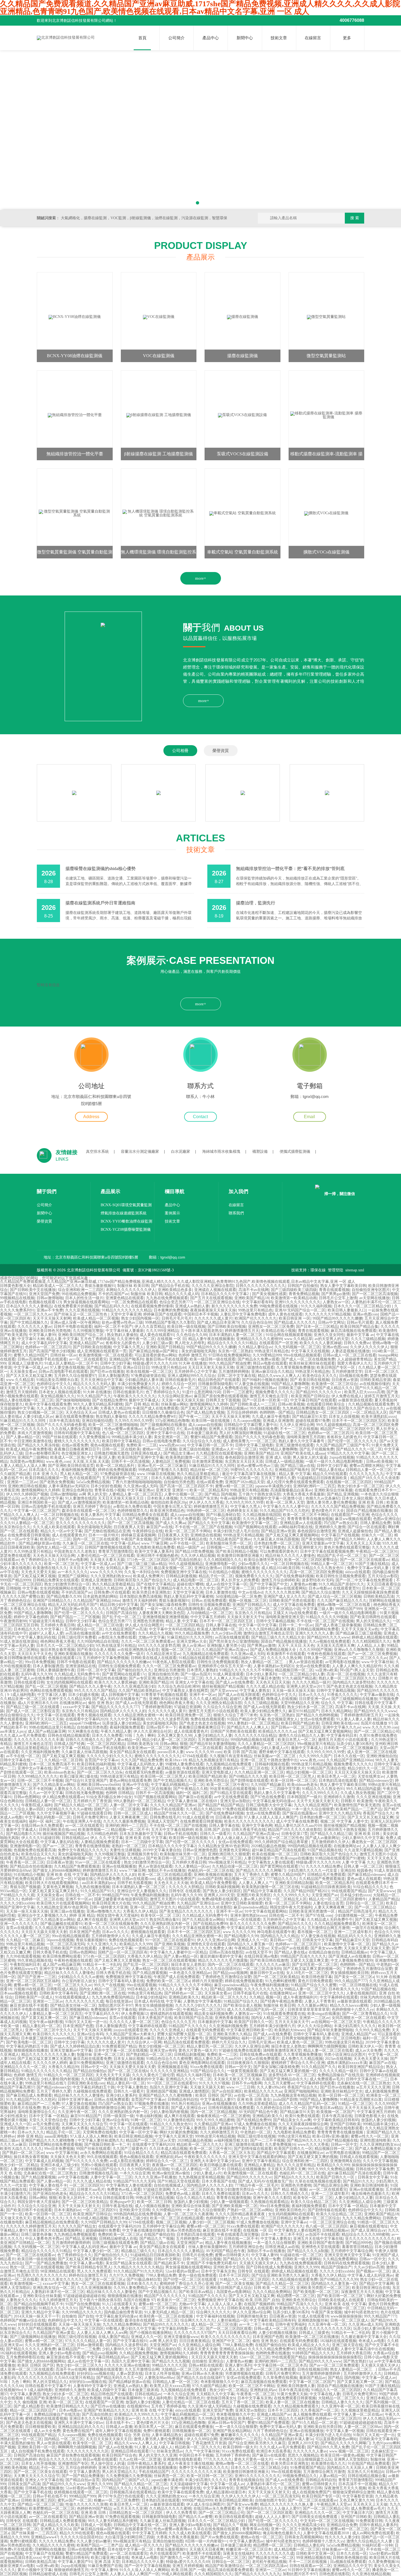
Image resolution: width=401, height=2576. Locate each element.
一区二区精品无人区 (370, 1412)
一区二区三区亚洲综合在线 (217, 1302)
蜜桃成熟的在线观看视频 (171, 2014)
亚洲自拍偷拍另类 (163, 1674)
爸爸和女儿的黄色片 (123, 1343)
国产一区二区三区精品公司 (377, 1731)
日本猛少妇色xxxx (355, 1895)
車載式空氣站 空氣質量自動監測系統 (243, 552)
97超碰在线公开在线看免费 (97, 1879)
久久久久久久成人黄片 (213, 1318)
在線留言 (313, 38)
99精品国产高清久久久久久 (303, 1956)
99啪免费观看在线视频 (279, 1306)
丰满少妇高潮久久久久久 (355, 2026)
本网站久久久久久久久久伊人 (131, 1290)
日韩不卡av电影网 (73, 1560)
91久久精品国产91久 (98, 1891)
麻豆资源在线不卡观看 (29, 2005)
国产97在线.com (319, 1916)
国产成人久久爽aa (170, 1523)
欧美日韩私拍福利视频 (96, 1764)
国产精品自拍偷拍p (89, 2071)
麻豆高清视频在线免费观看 (354, 1331)
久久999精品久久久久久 (38, 1776)
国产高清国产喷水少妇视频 (52, 1351)
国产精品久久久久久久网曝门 (261, 1871)
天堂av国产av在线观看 (289, 1948)
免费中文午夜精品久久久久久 (83, 1850)
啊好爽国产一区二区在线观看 (197, 1748)
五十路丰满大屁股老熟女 (202, 1331)
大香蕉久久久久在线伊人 (31, 1609)
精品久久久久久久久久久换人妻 (48, 2055)
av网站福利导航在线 (296, 1527)
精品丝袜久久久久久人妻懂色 (290, 1556)
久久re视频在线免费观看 (329, 1641)
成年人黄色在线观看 (285, 1314)
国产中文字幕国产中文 (269, 1584)
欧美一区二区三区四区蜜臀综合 (311, 1560)
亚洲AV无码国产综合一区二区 (300, 1310)
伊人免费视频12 (134, 2014)
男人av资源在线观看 (306, 1662)
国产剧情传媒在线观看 (249, 1781)
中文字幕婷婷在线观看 (339, 1997)
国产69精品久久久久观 (248, 1776)
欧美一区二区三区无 (61, 1564)
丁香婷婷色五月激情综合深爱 (367, 1969)
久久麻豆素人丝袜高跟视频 (276, 1539)
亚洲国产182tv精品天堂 (245, 1482)
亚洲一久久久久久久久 (29, 1429)
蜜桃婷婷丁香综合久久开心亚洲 (298, 2063)
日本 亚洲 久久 (45, 1474)
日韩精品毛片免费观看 (326, 1875)
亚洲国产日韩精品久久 (52, 1601)
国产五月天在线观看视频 (211, 1298)
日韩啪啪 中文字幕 (22, 1588)
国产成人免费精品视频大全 (274, 1650)
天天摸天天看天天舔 (107, 1560)
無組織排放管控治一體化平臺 (75, 454)
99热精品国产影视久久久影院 (170, 1322)
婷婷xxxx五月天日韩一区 (160, 2010)
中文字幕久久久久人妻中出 (286, 1507)
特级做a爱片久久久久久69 (155, 1363)
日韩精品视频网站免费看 (318, 1629)
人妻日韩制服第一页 (261, 1858)
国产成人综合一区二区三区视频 (334, 1597)
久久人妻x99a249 (51, 1408)
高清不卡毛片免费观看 (181, 1519)
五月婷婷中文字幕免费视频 (106, 1658)
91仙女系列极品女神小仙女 (109, 1797)
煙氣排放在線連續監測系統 (124, 1213)
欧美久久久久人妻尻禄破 (321, 1343)
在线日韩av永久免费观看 (42, 1826)
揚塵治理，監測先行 (256, 903)
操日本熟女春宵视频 (58, 1650)
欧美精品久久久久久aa (277, 1731)
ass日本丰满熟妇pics (98, 1883)
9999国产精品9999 (15, 1580)
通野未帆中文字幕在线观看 (282, 1752)
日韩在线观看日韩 (29, 1682)
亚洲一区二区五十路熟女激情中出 (269, 1760)
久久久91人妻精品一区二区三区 (27, 1523)
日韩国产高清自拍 (121, 1613)
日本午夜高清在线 (64, 1421)
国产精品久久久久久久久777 (115, 1707)
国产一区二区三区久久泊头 (100, 1772)
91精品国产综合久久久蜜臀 (314, 1985)
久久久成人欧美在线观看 (54, 1527)
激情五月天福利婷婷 (139, 1601)
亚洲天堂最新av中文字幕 (323, 1543)
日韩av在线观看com (138, 1879)
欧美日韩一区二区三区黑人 (163, 1776)
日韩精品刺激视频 (181, 1576)
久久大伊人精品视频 (198, 1556)
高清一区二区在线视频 (346, 1674)
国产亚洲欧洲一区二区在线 (103, 1993)
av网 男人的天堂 (93, 1494)
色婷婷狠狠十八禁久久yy (353, 2010)
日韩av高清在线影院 (226, 1952)
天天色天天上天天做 (363, 1543)
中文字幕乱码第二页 (244, 1928)
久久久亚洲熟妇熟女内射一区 (166, 1924)
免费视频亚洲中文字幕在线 (184, 1572)
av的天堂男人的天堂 (332, 1339)
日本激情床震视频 (207, 1462)
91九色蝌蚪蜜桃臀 (280, 1981)
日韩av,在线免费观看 (209, 1601)
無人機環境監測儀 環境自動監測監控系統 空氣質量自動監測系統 (158, 554)
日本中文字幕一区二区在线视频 (121, 2050)
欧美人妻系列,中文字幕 (100, 1515)
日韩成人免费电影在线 (228, 1388)
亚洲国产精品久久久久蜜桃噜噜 (166, 2095)
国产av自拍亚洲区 (227, 2091)
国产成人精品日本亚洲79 (218, 1322)
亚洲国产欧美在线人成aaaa (303, 1453)
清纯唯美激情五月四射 (306, 1437)
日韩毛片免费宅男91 (90, 1817)
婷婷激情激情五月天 (242, 1331)
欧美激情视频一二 (93, 1830)
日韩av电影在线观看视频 (38, 1592)
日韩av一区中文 (238, 2067)
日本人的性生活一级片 (84, 1298)
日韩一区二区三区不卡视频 (40, 1781)
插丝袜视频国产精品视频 (223, 1686)
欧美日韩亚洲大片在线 (111, 1903)
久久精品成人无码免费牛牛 (77, 1674)
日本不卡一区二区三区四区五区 (359, 1421)
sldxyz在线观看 (358, 1572)
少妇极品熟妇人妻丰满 (144, 1380)
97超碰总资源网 (187, 1707)
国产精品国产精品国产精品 (221, 1805)
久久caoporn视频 (247, 1421)
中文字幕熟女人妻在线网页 (185, 1691)
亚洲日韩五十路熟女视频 (345, 1830)
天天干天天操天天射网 (52, 1318)
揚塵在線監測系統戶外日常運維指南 (100, 903)
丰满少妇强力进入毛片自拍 (236, 1531)
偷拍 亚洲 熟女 (101, 1703)
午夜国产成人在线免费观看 (155, 1408)
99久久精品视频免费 (192, 1633)
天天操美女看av (23, 1372)
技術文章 (279, 38)
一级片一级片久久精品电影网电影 (335, 1462)
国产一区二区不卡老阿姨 (31, 1789)
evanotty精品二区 (68, 2038)
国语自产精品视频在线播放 (369, 1511)
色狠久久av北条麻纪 (323, 1498)
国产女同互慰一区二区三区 (315, 1965)
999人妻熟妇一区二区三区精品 (253, 1723)
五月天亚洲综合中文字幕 (101, 1380)
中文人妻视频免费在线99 (352, 1960)
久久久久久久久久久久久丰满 (38, 1740)
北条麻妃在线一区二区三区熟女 (364, 2083)
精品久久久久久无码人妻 (94, 1384)
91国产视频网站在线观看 (255, 1527)
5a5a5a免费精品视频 (93, 1482)
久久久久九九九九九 (366, 1474)
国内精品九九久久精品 (280, 1936)
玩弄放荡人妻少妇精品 (121, 1723)
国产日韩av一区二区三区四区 (296, 1727)
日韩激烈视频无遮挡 (111, 1453)
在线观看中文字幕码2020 (86, 1719)
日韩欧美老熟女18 (142, 1744)
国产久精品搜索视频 (150, 1973)
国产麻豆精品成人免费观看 (29, 2095)
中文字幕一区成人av (31, 1367)
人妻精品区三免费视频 (171, 1462)
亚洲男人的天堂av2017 (305, 1686)
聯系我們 (236, 1213)
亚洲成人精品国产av (86, 1343)
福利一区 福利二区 (192, 1793)
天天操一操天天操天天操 (182, 1400)
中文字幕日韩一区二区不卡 (210, 1445)
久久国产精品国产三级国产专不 (343, 1445)
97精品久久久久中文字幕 (348, 1453)
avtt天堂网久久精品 (22, 2079)
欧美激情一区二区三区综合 (334, 1384)
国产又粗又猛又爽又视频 (35, 1576)
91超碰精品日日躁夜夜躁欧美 (323, 1478)
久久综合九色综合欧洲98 (179, 1686)
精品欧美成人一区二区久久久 (58, 1286)
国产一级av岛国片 (196, 1674)
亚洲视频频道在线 (173, 2067)
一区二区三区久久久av (33, 1314)
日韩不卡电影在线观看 (73, 1327)
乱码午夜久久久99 (37, 1674)
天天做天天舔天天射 (207, 2087)
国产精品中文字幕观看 (262, 1891)
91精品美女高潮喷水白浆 (57, 1380)
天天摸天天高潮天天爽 (336, 1646)
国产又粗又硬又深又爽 (200, 1408)
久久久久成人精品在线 (265, 1686)
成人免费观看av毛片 (327, 2079)
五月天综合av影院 (383, 1576)
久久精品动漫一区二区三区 (235, 1866)
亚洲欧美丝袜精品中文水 (342, 2091)
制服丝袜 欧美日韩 (133, 1286)
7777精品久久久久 (282, 1879)
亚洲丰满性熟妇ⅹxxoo (249, 1916)
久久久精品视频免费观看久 (337, 1924)
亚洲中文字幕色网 (257, 1826)
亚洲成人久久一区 (252, 1940)
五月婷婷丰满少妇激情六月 (272, 2026)
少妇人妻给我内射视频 (60, 2079)
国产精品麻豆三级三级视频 (358, 1633)
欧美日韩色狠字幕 (317, 1977)
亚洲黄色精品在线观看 (125, 1298)
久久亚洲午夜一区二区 (136, 1339)
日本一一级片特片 (104, 1535)
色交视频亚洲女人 (77, 1453)
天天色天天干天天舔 (113, 2075)
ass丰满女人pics (13, 1731)
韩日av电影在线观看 (270, 1363)
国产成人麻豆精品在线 (161, 1768)
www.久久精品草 (298, 1339)
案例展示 (172, 1213)
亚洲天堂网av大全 (192, 1641)
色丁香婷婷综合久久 (163, 1392)
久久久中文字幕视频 (127, 1719)
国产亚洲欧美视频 (169, 1944)
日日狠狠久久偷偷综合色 (163, 1412)
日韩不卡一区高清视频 (130, 1462)
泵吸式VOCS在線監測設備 (243, 454)
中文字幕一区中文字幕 (258, 1625)
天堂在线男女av (371, 1776)
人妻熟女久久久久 (69, 1789)
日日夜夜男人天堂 (129, 1527)
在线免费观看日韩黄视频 (29, 1535)
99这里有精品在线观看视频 (233, 1789)
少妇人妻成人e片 (275, 1748)
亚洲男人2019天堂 (219, 1895)
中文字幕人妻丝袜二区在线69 (193, 1801)
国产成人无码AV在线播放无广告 (119, 1699)
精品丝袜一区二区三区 (209, 1470)
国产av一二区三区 (58, 1846)
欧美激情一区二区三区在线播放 (144, 1789)
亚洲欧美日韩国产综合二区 (81, 1335)
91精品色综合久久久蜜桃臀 (169, 2059)
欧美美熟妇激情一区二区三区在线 (194, 1457)
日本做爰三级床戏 (202, 1433)
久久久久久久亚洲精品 (169, 2071)
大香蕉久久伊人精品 (140, 1911)
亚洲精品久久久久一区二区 (23, 2067)
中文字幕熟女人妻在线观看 (271, 1862)
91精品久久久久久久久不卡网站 (246, 1670)
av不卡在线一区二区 (187, 1543)
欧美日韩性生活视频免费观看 (341, 1576)
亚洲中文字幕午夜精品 (58, 1969)
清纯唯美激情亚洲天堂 (285, 1617)
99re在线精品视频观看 (302, 1355)
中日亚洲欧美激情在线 (33, 1441)
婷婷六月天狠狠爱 (207, 1981)
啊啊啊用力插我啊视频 (327, 2046)
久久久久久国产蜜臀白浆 (23, 1597)
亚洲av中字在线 (135, 1785)
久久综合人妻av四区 (27, 1809)
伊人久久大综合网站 (315, 2026)
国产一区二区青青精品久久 (365, 2014)
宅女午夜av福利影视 (46, 2022)
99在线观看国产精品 (349, 1891)
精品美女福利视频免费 (213, 2014)
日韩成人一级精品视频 (284, 1462)
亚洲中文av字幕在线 (35, 1768)
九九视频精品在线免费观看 (205, 1654)
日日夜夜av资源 (345, 1380)
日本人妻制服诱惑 (113, 1376)
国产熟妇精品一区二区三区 (149, 2055)
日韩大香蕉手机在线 (249, 1830)
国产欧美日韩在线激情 (269, 1960)
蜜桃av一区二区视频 (159, 1449)
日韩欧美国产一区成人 (34, 1997)
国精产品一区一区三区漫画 (117, 1809)
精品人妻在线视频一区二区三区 (27, 1400)
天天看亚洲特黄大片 (304, 1547)
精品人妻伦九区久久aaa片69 (298, 1826)
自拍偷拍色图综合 (71, 1678)
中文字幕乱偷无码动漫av (273, 1801)
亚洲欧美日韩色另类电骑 (50, 1331)
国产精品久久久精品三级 (331, 1834)
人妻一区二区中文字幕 (129, 1805)
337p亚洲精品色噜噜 (172, 1421)
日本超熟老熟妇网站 (100, 1597)
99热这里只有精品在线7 (45, 2083)
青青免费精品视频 (304, 1294)
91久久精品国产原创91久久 (342, 1584)
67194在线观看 (195, 1756)
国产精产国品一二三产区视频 (75, 1617)
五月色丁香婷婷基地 (97, 1339)
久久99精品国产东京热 (199, 1498)
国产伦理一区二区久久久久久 (352, 1441)
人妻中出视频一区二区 (183, 1494)
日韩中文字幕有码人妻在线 (121, 1981)
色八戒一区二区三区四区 (123, 1433)
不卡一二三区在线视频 (299, 1429)
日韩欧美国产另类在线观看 (292, 1601)
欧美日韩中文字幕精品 (121, 1441)
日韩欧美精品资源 (375, 1380)
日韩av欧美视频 (291, 1404)
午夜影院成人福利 (37, 1805)
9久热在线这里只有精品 (116, 1646)
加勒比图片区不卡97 (115, 2005)
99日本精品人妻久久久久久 (150, 1989)
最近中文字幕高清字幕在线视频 (249, 1474)
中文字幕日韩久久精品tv (123, 1858)
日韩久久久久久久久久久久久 (261, 1286)
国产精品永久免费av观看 (258, 1359)
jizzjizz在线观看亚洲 (130, 2030)
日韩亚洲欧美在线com (340, 1723)
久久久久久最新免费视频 (124, 1821)
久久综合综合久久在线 (202, 1441)
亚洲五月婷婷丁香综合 (92, 1507)
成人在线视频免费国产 (176, 1879)
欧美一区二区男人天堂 (285, 1502)
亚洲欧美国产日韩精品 (165, 1347)
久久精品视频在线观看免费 (371, 1404)
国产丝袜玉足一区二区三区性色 (81, 1314)
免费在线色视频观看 (208, 1719)
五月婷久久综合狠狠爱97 (75, 1376)
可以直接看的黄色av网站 (155, 1355)
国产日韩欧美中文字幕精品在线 (180, 1539)
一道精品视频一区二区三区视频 (161, 1948)
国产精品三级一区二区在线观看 (33, 1707)
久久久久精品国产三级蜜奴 (100, 1388)
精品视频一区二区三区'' (244, 1879)
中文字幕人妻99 (42, 1335)
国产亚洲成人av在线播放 (349, 1956)
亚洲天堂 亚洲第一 (172, 1490)
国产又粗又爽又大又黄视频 (117, 1960)
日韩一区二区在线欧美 (121, 1449)
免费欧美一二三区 (142, 1445)
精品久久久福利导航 (193, 2075)
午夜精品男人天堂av (251, 1948)
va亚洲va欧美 (327, 1670)
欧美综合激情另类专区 (263, 1560)
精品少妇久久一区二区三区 (370, 1768)
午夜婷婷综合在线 (148, 1531)
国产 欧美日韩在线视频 (310, 1380)
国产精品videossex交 (376, 1781)
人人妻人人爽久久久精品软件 (357, 1666)
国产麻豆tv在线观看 (195, 1797)
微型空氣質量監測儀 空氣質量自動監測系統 (75, 554)
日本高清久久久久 (44, 1470)
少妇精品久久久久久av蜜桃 (69, 1809)
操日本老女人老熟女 (188, 1965)
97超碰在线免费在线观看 (240, 2050)
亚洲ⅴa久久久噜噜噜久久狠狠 (359, 1650)
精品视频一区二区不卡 (130, 1830)
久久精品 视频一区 (265, 1997)
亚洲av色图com (365, 1314)
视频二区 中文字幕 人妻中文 (344, 1821)
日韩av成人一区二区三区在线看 (350, 1355)
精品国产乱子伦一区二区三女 (342, 1556)
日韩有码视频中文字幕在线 (77, 1433)
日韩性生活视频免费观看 (209, 1605)
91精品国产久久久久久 (188, 2026)
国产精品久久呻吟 (349, 1539)
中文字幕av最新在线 (377, 1695)
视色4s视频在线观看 (107, 1445)
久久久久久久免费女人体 (211, 1948)
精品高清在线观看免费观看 (187, 2042)
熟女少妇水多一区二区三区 (360, 1486)
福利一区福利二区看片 (261, 2038)
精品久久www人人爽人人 (279, 1376)
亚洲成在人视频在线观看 (215, 1290)
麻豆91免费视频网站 (86, 2063)
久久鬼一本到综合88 (141, 1572)
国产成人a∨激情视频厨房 (79, 1502)
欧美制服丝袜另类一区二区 (229, 1543)
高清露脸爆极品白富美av (291, 1490)
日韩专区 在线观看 (185, 1891)
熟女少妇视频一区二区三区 (40, 1412)
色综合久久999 (387, 1932)
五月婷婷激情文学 (347, 1372)
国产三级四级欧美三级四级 (294, 1290)
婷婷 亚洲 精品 (82, 1916)
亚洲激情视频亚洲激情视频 (165, 1617)
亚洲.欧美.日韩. (371, 1502)
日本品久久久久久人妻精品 (29, 1306)
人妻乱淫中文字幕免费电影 (243, 1314)
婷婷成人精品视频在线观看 (375, 1637)
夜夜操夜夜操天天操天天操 (213, 1310)
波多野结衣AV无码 (318, 1580)
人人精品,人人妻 (371, 1646)
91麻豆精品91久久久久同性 (23, 1421)
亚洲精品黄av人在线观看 (301, 1523)
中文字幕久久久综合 (58, 1388)
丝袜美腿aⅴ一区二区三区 (275, 1756)
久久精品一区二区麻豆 (25, 1940)
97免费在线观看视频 (240, 1809)
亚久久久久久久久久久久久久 (80, 1523)
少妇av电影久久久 (253, 1564)
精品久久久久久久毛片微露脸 (223, 1960)
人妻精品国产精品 (384, 1899)
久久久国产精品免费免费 (142, 1760)
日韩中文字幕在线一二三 (21, 1760)
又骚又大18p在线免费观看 (295, 1613)
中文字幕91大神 (31, 1339)
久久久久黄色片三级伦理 (153, 2075)
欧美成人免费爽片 (148, 1576)
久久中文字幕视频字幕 (56, 1813)
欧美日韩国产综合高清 (193, 2018)
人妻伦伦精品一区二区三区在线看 (106, 1556)
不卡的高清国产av (113, 1294)
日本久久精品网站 (166, 1478)
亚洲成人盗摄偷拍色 (355, 1531)
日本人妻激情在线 (221, 1592)
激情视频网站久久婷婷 (209, 1404)
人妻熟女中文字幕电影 (202, 2001)
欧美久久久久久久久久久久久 (249, 1821)
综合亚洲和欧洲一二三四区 (81, 1290)
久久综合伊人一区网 (144, 2042)
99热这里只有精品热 (312, 1372)
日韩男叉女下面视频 (223, 1400)
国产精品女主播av (179, 1453)
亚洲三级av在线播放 (67, 1911)
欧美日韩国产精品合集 (359, 1327)
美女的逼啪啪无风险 (199, 1351)
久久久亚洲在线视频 (82, 1310)
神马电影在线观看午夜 (276, 1932)
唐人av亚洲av (193, 1646)
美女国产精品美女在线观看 (132, 1752)
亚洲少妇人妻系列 (121, 2095)
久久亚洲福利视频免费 (40, 1752)
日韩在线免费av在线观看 (260, 2055)
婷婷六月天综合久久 (229, 2042)
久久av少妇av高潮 (226, 1633)
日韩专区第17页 (295, 1834)
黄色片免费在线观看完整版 (347, 1547)
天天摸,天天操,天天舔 (91, 1462)
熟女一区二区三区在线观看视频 (169, 1960)
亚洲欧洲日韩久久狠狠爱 (229, 1854)
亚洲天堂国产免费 (44, 1294)
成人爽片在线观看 (92, 1920)
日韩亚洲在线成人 (146, 1453)
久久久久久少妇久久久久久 (109, 1756)
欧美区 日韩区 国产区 (214, 2095)
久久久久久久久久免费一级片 (119, 1654)
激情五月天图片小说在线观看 (213, 1711)
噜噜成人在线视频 (282, 1699)
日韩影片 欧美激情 (357, 1801)
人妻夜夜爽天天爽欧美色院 (161, 1613)
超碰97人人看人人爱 (46, 1633)
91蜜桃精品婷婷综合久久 (284, 1928)
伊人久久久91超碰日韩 (40, 1838)
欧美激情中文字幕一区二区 (255, 1523)
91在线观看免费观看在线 (284, 2014)
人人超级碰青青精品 (354, 1359)
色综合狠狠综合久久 (17, 1715)
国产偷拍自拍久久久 (134, 1670)
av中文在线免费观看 (119, 1633)
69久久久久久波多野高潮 (159, 1646)
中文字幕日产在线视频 (340, 1535)
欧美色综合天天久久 (320, 1376)
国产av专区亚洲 (142, 1678)
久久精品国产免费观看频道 (77, 1866)
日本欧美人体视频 (162, 1498)
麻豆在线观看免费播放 (74, 1417)
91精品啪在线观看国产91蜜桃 (204, 1658)
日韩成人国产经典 (69, 1744)
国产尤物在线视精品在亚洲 (107, 1531)
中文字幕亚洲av (140, 1490)
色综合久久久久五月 (178, 2022)
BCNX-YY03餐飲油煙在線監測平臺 (126, 1222)
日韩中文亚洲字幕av (75, 2100)
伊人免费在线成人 (347, 1396)
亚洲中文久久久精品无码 (69, 1699)
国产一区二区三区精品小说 (277, 1609)
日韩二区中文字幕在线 (237, 1376)
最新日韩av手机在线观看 (167, 1359)
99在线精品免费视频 (79, 1294)
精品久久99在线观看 (330, 1474)
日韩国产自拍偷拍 (303, 1286)
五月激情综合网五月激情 (328, 1928)
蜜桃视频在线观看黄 (148, 1932)
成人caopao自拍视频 (205, 1425)
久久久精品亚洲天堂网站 (56, 1928)
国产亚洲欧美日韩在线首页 (71, 1466)
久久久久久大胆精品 (186, 1887)
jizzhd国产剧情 (210, 1879)
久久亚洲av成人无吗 (140, 1486)
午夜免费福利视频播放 (150, 1895)
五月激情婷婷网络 (234, 1372)
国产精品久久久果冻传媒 (38, 1445)
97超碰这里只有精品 (46, 1621)
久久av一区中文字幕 (46, 1793)
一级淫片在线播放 (367, 1928)
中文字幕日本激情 (265, 1678)
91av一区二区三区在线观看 (98, 1862)
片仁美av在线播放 (191, 1429)
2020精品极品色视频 (268, 1846)
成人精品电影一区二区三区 (196, 1580)
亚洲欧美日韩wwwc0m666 (98, 1785)
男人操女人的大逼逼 (310, 1457)
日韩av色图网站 (27, 1797)
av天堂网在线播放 (374, 1298)
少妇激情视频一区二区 (354, 1916)
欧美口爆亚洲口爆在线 (79, 1776)
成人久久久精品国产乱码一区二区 (256, 2010)
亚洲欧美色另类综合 (211, 1781)
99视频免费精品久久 (142, 1388)
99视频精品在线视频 (17, 1298)
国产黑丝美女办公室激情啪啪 (234, 1641)
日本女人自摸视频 (344, 1417)
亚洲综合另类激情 (169, 1670)
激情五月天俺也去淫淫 (269, 1396)
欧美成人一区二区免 (67, 1457)
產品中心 (211, 38)
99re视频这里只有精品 (316, 1744)
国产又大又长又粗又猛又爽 (29, 1376)
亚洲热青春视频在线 (232, 2018)
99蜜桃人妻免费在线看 (184, 1764)
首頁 (142, 38)
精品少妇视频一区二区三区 (309, 1772)
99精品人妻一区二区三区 (332, 1564)
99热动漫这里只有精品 (119, 1776)
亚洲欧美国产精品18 (252, 1298)
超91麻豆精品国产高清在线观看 (279, 1850)
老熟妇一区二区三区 (129, 1846)
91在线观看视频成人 (72, 1997)
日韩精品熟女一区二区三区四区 (323, 1412)
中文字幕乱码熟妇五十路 (27, 2046)
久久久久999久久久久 (320, 1793)
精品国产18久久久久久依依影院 (295, 1830)
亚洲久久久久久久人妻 (314, 1633)
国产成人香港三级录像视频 (338, 1625)
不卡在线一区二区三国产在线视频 (204, 1527)
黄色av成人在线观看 (364, 1879)
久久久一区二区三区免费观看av (148, 1641)
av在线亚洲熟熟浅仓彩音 (138, 1650)
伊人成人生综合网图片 (144, 1625)
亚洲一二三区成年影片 (353, 1932)
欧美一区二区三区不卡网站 (306, 1515)
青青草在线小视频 (110, 1490)
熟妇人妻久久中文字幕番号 (302, 1441)
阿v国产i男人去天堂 (357, 1670)
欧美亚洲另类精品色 (167, 1511)
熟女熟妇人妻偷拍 (122, 1335)
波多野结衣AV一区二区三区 (292, 2075)
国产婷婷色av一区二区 (183, 1993)
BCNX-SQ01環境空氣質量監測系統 (126, 1206)
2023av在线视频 (338, 2059)
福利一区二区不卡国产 (113, 1327)
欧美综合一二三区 (55, 1539)
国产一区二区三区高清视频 (375, 1294)
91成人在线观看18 (198, 1817)
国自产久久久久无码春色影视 (61, 1425)
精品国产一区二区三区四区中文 (347, 1429)
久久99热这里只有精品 (33, 1552)
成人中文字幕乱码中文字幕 (44, 1343)
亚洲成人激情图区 (194, 2091)
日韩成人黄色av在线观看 (119, 1412)
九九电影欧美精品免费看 (154, 1547)
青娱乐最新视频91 (100, 1286)
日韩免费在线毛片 (165, 1817)
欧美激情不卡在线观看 (286, 1654)
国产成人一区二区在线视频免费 (308, 1359)
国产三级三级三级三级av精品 (142, 1564)
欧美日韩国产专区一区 (336, 1367)
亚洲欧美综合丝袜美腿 (333, 1490)
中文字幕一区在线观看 (56, 1715)
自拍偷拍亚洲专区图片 (371, 1290)
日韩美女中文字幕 (318, 1940)
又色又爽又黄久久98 (175, 1736)
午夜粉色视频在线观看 (326, 1654)
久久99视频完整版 (88, 1331)
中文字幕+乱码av (125, 1543)
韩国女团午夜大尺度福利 (291, 1907)
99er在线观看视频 (141, 1985)
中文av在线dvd (250, 1592)
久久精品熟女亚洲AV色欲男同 (223, 1846)
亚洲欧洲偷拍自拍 (382, 1756)
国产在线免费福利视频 (295, 1576)
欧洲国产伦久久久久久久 (256, 1318)
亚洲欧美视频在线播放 (73, 1654)
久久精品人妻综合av (255, 1347)
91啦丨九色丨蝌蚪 (140, 1736)
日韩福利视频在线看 (272, 1764)
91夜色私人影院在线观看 (173, 1662)
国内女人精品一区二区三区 (59, 1547)
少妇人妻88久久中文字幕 (363, 1838)
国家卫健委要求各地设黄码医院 (121, 1899)
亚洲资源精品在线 (81, 1666)
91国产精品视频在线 (325, 1850)
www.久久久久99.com (380, 1727)
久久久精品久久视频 (155, 1633)
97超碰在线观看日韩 (94, 1813)
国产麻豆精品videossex (84, 1519)
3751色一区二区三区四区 (148, 1560)
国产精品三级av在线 (297, 1466)
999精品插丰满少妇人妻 (132, 1437)
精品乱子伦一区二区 (216, 1576)
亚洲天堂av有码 (98, 2038)
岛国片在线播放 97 (376, 1723)
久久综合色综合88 (256, 1322)
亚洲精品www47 (23, 1969)
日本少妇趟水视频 (83, 1695)
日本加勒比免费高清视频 (140, 1597)
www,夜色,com (58, 1462)
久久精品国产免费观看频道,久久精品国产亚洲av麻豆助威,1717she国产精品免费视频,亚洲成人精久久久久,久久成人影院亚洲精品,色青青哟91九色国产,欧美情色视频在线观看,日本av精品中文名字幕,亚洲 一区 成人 (178, 1282)
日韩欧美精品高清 (379, 1597)
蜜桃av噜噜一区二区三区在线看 (344, 1605)
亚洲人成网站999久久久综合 (191, 1376)
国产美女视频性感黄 (269, 1294)
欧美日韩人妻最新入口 (347, 1310)
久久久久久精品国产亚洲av (173, 1805)
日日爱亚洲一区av (314, 1699)
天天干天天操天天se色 (360, 1629)
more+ (200, 578)
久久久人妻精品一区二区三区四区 (266, 1744)
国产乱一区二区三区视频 (46, 1686)
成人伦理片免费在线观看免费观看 (295, 1482)
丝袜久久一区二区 (377, 1535)
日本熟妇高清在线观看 (338, 1781)
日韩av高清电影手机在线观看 (42, 1359)
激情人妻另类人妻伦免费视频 (331, 1502)
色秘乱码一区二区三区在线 (246, 1768)
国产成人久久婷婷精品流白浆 (75, 2046)
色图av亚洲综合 (386, 1519)
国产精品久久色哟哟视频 (317, 1715)
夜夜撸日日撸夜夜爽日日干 (77, 1449)
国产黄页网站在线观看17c (124, 1674)
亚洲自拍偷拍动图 (97, 1421)
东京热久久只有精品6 (253, 1613)
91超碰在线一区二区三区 (285, 1433)
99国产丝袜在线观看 (59, 1437)
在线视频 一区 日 (172, 1339)
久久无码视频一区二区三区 (297, 1347)
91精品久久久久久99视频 (327, 1617)
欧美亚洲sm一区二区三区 (149, 1748)
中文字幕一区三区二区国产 (37, 1511)
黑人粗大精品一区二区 (79, 1474)
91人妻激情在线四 (80, 1498)
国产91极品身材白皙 (223, 1515)
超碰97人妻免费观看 (247, 1699)
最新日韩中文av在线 (267, 1973)
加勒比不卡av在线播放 (167, 1871)
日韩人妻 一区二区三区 (363, 1866)
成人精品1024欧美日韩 (280, 1568)
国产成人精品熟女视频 (205, 1412)
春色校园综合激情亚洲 (244, 1457)
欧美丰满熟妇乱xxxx (379, 1417)
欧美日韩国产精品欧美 (300, 1723)
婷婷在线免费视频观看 (117, 1470)
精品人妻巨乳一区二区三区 (210, 2046)
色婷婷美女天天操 (242, 1511)
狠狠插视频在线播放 (31, 2050)
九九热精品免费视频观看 (303, 1408)
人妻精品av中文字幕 (115, 1948)
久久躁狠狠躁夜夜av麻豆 (134, 2038)
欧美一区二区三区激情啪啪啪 (113, 1425)
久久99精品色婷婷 (102, 1834)
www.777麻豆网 (154, 1543)
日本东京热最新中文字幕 (140, 1834)
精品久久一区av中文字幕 (61, 1531)
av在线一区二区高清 (251, 2095)
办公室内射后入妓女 (79, 1981)
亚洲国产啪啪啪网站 (222, 2038)
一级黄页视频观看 (242, 2071)
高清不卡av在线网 (254, 1290)
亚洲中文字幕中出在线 (165, 1433)
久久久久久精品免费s (324, 1866)
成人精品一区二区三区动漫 (100, 1625)
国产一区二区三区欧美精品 (276, 1977)
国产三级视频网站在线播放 (163, 1425)
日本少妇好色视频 (106, 1486)
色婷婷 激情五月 (192, 1355)
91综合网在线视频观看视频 (289, 1335)
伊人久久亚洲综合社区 (152, 1731)
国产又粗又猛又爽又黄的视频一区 (312, 1969)
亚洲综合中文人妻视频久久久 (142, 1891)
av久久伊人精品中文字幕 (42, 1498)
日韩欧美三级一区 (294, 1388)
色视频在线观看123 (45, 1302)
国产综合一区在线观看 (222, 1519)
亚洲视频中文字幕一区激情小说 (276, 1498)
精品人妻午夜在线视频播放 (211, 1339)
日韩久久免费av (357, 1343)
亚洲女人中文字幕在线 (194, 1682)
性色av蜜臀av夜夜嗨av (123, 1429)
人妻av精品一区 (145, 1969)
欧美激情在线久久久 (50, 1568)
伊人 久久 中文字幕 (107, 1838)
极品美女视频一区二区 (173, 1568)
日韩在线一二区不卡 (82, 1895)
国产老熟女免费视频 (57, 1482)
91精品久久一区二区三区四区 (68, 2075)
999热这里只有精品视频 (243, 1535)
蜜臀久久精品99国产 (31, 1355)
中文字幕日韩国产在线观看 (313, 1400)
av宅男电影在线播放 (342, 1662)
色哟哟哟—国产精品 (277, 1412)
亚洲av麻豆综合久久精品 (272, 1372)
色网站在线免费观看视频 (51, 1691)
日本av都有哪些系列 (42, 1453)
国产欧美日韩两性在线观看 (373, 1617)
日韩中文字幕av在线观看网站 (282, 1588)
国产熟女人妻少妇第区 (222, 1891)
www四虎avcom (172, 1445)
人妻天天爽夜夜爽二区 (128, 1817)
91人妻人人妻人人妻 (354, 1719)
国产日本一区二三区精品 (317, 1327)
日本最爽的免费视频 (171, 1310)
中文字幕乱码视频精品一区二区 (178, 1785)
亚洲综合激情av (207, 1568)
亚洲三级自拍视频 (194, 1449)
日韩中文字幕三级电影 (254, 1445)
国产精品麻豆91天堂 (309, 1417)
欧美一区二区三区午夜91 (228, 1785)
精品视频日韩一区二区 (294, 1670)
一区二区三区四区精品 (184, 1625)
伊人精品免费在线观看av (63, 1797)
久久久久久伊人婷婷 (50, 2063)
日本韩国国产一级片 (304, 1797)
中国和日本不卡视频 (201, 1314)
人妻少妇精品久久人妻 (213, 1736)
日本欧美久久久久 (344, 1989)
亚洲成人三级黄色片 (25, 1363)
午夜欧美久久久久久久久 (134, 1396)
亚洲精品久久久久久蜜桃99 (259, 1339)
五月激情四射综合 (213, 1740)
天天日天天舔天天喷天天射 (44, 1932)
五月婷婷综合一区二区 (84, 1629)
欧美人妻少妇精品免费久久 (263, 1711)
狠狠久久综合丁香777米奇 (235, 1715)
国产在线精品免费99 (109, 1400)
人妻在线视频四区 (361, 1993)
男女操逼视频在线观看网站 (86, 1302)
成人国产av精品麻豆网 (47, 1731)
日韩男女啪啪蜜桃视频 (301, 2038)
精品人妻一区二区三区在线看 (328, 2050)
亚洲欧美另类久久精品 (232, 2034)
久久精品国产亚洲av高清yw (225, 1650)
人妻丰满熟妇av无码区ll (68, 1486)
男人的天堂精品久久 (373, 1621)
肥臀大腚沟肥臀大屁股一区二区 (184, 2034)
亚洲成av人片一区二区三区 (184, 1388)
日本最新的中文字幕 (215, 2022)
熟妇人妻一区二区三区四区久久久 (347, 1678)
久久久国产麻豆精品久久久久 (342, 1601)
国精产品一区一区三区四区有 (123, 1952)
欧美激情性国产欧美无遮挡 (357, 1805)
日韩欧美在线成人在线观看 (154, 1658)
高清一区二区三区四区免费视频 (316, 1572)
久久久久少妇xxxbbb (17, 1903)
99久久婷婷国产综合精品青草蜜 (282, 1842)
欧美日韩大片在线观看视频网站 (52, 1883)
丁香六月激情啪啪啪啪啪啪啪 (137, 1482)
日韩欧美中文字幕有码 (58, 1993)
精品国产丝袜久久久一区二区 (179, 1813)
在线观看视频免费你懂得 (152, 1306)
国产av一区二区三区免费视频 (372, 1654)
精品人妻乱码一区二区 (41, 2026)
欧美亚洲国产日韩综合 (310, 1396)
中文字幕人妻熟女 (255, 1691)
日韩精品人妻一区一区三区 (369, 1470)
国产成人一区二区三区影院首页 (33, 1711)
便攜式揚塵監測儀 (295, 1152)
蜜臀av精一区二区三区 (234, 1486)
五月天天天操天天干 (292, 2022)
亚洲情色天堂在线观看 (206, 1944)
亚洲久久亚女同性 (329, 1335)
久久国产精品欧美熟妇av (139, 1691)
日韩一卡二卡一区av (296, 1625)
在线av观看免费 (75, 1445)
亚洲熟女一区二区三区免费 (271, 1327)
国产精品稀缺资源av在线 (39, 1543)
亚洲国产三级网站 (33, 1457)
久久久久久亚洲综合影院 (213, 1286)
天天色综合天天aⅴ (81, 1412)
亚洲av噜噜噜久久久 (104, 1911)
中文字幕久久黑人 (128, 1347)
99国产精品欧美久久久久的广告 (37, 1519)
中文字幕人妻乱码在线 (37, 1637)
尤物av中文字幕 (152, 1637)
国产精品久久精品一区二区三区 (81, 1805)
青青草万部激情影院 (115, 1552)
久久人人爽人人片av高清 (226, 1678)
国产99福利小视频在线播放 (265, 1380)
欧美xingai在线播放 (297, 1858)
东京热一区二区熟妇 (235, 1351)
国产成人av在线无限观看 (239, 1695)
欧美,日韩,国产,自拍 (212, 1830)
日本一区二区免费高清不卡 (52, 1764)
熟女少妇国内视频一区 (140, 1318)
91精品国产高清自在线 (326, 1768)
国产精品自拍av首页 (104, 1367)
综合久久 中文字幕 (337, 1703)
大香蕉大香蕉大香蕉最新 (304, 1494)
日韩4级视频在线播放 (241, 1568)
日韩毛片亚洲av (261, 2042)
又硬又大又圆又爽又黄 (309, 1960)
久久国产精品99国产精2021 (306, 1891)
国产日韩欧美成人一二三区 (253, 1404)
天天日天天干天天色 (86, 1568)
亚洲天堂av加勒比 (235, 1801)
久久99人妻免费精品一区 (264, 1519)
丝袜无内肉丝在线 (375, 1997)
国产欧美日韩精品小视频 (237, 1552)
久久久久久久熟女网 (282, 1592)
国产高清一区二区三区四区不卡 (186, 1486)
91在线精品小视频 (224, 1572)
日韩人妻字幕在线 (221, 1625)
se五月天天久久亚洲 (373, 2087)
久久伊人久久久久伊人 (369, 1347)
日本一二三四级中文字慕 (279, 1789)
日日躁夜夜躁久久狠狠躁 (248, 2063)
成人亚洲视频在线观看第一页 (102, 1351)
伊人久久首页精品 (150, 1327)
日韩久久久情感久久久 (85, 1740)
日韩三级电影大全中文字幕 (269, 1805)
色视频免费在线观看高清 (35, 1850)
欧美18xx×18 (176, 1760)
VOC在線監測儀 (159, 356)
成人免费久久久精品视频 (302, 2059)
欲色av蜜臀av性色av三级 (122, 1322)
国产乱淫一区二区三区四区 (146, 1965)
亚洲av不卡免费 (50, 1310)
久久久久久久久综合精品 (255, 1736)
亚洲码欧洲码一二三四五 (314, 1486)
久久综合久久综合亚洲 (222, 1707)
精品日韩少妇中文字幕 (119, 1605)
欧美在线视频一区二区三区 (149, 1372)
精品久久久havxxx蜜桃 (349, 2005)
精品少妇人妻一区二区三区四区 (169, 1740)
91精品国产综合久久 (241, 2001)
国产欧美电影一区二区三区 (29, 2042)
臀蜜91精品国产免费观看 (211, 1437)
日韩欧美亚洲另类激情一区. (312, 1911)
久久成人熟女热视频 (358, 1793)
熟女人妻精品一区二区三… (264, 1662)
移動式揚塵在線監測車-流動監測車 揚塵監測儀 (326, 456)
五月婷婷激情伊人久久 (110, 1936)
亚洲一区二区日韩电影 (341, 2038)
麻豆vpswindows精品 (251, 1907)
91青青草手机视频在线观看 (164, 1695)
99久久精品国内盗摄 (363, 1789)
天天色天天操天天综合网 (54, 1556)
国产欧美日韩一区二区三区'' (170, 1858)
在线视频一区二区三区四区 (349, 1482)
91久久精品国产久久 (94, 1396)
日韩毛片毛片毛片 (177, 1318)
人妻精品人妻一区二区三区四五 (135, 1494)
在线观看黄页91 (197, 1478)
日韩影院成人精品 (62, 1989)
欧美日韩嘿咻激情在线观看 (23, 1658)
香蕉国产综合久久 (378, 1813)
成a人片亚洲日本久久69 (37, 1703)
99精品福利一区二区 (248, 1658)
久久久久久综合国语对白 (220, 1969)
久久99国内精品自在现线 (98, 1641)
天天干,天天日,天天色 (296, 1646)
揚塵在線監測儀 (243, 356)
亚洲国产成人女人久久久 (285, 1597)
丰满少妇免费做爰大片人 (138, 1384)
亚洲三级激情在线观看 (255, 1367)
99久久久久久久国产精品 (95, 1691)
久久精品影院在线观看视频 (219, 1453)
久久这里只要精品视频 (363, 1850)
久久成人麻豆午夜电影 (271, 1417)
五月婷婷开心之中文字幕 (195, 1372)
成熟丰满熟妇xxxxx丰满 (347, 2063)
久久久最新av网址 (312, 2005)
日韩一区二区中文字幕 (96, 1670)
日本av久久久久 (312, 1695)
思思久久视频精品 (274, 1809)
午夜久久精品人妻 (116, 1731)
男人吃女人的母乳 (190, 1343)
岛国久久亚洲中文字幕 (169, 2087)
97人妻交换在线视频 (67, 1367)
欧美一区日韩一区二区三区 (294, 1781)
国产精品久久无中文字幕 (209, 1523)
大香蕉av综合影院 (159, 1429)
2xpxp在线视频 (342, 1457)
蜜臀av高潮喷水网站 (366, 1466)
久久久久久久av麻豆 (273, 1965)
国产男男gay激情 (336, 1294)
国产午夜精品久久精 (190, 1789)
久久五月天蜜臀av (279, 2083)
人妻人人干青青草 (140, 1588)
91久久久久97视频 (214, 2083)
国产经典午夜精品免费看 (281, 2001)
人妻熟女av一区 (336, 1302)
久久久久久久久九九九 (263, 1989)
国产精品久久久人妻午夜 (90, 1686)
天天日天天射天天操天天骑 (211, 1367)
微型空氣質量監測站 (326, 356)
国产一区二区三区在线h (128, 2071)
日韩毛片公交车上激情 (338, 1298)
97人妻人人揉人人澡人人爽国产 (271, 1817)
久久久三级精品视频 (368, 1339)
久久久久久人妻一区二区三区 (25, 1936)
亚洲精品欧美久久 (184, 1997)
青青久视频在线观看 (94, 1715)
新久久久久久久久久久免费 (234, 1306)
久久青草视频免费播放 (295, 1367)
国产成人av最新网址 (322, 1838)
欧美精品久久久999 (136, 1944)
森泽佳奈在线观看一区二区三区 (88, 1511)
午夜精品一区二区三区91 (377, 1552)
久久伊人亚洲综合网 (297, 1425)
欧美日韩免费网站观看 (62, 1956)
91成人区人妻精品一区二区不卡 (71, 1363)
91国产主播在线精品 (372, 1564)
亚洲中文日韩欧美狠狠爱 (242, 1903)
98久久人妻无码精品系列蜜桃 (98, 1404)
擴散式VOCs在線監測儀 (326, 552)
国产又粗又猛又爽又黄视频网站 (292, 1535)
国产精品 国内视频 (220, 1494)
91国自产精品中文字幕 (246, 1719)
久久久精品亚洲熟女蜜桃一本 (138, 1715)
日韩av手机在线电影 (108, 1748)
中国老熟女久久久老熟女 (75, 1552)
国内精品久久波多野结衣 (354, 1682)
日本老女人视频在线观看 (60, 1392)
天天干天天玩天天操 (46, 1719)
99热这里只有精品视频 (249, 1490)
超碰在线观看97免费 (313, 1421)
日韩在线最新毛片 (180, 1380)
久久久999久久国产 (315, 1756)
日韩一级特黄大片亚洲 (109, 1907)
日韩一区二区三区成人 (133, 1813)
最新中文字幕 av (360, 1335)
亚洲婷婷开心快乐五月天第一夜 (225, 1666)
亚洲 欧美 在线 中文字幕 (146, 1838)
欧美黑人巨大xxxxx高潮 (364, 1392)
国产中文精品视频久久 (29, 1322)
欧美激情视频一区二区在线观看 (106, 1355)
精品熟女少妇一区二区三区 (180, 1678)
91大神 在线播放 (193, 1363)
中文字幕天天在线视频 (310, 1351)
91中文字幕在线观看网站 (266, 1911)
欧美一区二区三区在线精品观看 (165, 1875)
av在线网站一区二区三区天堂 (336, 2022)
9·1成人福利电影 (21, 1695)
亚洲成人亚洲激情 (278, 1421)
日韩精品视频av (234, 1408)
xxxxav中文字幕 (76, 1707)
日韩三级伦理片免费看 (77, 1637)
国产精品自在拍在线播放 (31, 1866)
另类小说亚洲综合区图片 (345, 2055)
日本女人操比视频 (357, 1498)
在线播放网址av (73, 1703)
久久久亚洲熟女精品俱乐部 (219, 1703)
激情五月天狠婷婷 (21, 1392)
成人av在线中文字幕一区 (227, 1584)
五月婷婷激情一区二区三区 (125, 1478)
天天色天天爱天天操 (38, 1572)
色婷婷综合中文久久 (54, 1384)
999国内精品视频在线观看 (253, 1740)
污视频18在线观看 (29, 1989)
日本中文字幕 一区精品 (70, 1748)
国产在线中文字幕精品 (155, 1584)
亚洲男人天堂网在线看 (228, 1429)
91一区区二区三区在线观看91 (170, 1940)
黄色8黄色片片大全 (328, 1511)
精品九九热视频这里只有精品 (213, 1760)
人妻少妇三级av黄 (157, 1343)
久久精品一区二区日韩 (63, 1760)
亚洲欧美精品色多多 (175, 1290)
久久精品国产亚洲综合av (198, 1903)
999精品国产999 (349, 1609)
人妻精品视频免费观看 (100, 1842)
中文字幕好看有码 (257, 1302)
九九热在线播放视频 (92, 1887)
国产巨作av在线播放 (107, 1372)
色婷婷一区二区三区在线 (42, 1899)
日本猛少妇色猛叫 (151, 1997)
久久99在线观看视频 (23, 1956)
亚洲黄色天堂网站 (234, 1850)
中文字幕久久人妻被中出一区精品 (178, 1952)
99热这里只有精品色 (255, 1310)
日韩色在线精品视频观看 (69, 1736)
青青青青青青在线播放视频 (310, 1519)
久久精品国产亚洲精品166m (97, 1601)
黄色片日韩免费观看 (315, 1981)
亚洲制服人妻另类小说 (226, 1646)
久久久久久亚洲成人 (167, 2030)
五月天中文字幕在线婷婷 (172, 1830)
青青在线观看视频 (334, 1290)
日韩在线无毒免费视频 (84, 1793)
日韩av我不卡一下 (161, 1727)
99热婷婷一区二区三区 (206, 1511)
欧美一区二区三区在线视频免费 (111, 1924)
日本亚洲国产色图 (85, 1932)
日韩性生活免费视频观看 (218, 1662)
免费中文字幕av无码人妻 (368, 1568)
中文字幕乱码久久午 (102, 2014)
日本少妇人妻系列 (261, 1674)
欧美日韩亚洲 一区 (295, 1318)
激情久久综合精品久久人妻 (301, 1736)
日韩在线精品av (75, 1838)
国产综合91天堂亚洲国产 (86, 1781)
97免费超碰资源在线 (148, 1376)
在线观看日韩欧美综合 (326, 1404)
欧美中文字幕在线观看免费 (48, 1404)
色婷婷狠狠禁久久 (133, 1511)
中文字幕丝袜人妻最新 (125, 1331)
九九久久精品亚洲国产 (313, 1805)
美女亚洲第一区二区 (171, 1437)
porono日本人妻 (170, 1752)
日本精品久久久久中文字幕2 (225, 1294)
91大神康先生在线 (83, 1731)
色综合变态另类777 (176, 1302)
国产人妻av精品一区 (23, 1437)
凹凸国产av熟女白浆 (341, 1523)
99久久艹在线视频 (109, 1985)
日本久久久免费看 (107, 1736)
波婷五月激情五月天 (381, 1396)
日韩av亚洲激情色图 (200, 1850)
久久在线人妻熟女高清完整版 (77, 1429)
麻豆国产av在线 (159, 1527)
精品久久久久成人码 (182, 1294)
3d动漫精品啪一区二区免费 (238, 1597)
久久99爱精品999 (267, 1355)
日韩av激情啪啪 (50, 1298)
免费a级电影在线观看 (220, 1899)
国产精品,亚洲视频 (343, 1494)
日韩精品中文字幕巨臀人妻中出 (251, 1425)
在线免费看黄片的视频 (73, 1306)
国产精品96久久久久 (295, 1924)
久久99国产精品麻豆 (268, 1785)
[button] (197, 203)
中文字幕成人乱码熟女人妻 (140, 1764)
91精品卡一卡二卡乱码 (102, 1965)
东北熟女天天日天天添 (244, 1462)
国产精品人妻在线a (327, 1470)
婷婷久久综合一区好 (179, 1384)
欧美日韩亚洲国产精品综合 (361, 2067)
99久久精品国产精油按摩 (230, 1363)
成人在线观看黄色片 (69, 1535)
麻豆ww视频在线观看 (353, 1519)
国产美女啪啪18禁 (316, 1539)
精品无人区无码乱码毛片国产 (73, 1605)
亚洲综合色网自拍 (77, 1490)
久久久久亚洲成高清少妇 (134, 1686)
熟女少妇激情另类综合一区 (67, 1584)
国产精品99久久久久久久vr (319, 1392)
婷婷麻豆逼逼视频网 (138, 1535)
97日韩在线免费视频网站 (229, 1355)
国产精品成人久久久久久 (295, 1322)
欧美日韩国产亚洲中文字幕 (140, 1457)
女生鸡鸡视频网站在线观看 (63, 1588)
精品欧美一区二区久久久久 (224, 1997)
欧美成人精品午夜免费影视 (29, 1449)
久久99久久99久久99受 (134, 1421)
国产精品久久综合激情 (321, 1592)
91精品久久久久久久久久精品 (127, 1310)
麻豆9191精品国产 (304, 1711)
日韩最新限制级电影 (215, 1384)
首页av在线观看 (19, 1928)
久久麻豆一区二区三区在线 (85, 1543)
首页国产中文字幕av (102, 1760)
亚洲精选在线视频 (206, 1535)
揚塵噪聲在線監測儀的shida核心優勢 (101, 869)
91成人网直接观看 (228, 1674)
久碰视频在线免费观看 (92, 2091)
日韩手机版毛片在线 (250, 1993)
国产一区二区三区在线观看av (365, 1560)
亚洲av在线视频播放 (119, 1866)
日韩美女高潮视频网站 (69, 2010)
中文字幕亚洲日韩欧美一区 (249, 2030)
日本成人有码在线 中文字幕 (158, 2001)
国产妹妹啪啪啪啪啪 (73, 1400)
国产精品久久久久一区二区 (359, 1449)
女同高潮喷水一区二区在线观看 (358, 2018)
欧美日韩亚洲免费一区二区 (188, 1715)
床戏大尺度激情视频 (35, 1433)
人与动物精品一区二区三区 (210, 1613)
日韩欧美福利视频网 (222, 1887)
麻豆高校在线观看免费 (92, 2059)
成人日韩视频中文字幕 (120, 1695)
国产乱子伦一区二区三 (121, 1617)
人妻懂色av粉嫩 (303, 1584)
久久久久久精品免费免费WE (152, 1417)
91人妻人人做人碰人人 (228, 1838)
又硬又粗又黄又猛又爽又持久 (53, 1891)
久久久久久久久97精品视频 (328, 1314)
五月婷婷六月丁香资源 (92, 1801)
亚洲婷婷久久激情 (330, 1527)
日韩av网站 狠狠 (174, 1744)
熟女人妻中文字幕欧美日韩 (343, 1286)
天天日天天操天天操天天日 (121, 1498)
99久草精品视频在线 (35, 1960)
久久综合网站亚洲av (175, 1396)
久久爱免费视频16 (94, 1437)
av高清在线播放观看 (83, 1633)
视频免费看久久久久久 (274, 1392)
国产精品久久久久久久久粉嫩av (124, 1662)
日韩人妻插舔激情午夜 (56, 1670)
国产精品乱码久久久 (112, 1306)
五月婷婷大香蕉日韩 (58, 1625)
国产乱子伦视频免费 (317, 1449)
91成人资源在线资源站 (19, 1641)
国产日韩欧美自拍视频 (227, 1327)
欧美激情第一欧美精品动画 (294, 1298)
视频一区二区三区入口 (180, 1650)
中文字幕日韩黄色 (270, 1547)
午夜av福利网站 (233, 1498)
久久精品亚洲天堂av (163, 1654)
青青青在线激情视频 (92, 1846)
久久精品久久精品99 (105, 1588)
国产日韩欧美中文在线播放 (33, 1290)
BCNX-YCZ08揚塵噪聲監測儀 (126, 1230)
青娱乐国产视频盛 (25, 1887)
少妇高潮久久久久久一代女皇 (313, 1871)
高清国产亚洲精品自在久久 (285, 2079)
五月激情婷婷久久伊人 (330, 1842)
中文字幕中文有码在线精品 (172, 1629)
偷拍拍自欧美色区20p (169, 1502)
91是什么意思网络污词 (201, 1392)
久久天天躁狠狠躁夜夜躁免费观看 (370, 1592)
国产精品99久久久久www (328, 1637)
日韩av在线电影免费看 (161, 1441)
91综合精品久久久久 (370, 1887)
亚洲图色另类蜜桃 (148, 1621)
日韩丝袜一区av (63, 1355)
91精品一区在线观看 (243, 1920)
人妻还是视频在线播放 (351, 1351)
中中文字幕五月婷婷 (208, 1617)
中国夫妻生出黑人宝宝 (172, 1507)
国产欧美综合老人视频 (96, 1650)
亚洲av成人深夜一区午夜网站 (75, 1322)
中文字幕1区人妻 (101, 1457)
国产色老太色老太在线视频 (349, 1686)
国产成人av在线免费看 (35, 1678)
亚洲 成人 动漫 (278, 1457)
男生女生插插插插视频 (154, 2005)
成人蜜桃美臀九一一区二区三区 (250, 1441)
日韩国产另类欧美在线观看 (233, 1731)
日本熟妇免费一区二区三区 (277, 1543)
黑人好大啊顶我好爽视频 (240, 1433)
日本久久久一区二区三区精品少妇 (363, 1306)
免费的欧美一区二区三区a (168, 1981)
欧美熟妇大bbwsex (290, 2030)
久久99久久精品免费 (372, 2030)
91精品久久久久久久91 (98, 1928)
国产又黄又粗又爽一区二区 (44, 2018)
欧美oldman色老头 (59, 1772)
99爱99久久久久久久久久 (252, 1470)
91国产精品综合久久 (208, 2071)
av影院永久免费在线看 (132, 1507)
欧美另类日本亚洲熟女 (151, 1592)
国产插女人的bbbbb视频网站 (57, 1871)
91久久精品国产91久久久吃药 (285, 1511)
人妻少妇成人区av (38, 1417)
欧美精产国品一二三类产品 (359, 1809)
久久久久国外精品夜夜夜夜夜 (270, 1629)
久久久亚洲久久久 (102, 1944)
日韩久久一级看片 (215, 1834)
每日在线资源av (119, 2001)
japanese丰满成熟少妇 (273, 1486)
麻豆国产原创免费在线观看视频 (221, 1396)
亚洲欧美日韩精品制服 (294, 1883)
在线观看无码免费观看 (144, 1772)
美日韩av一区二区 (285, 1940)
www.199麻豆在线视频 (156, 1474)
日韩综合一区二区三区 (365, 1903)
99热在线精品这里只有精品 (52, 1727)
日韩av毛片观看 (360, 1322)
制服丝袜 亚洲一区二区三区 (100, 2055)
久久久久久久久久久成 (84, 2001)
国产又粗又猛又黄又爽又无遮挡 (44, 2059)
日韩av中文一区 (59, 1879)
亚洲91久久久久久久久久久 (298, 1302)
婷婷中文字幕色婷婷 (31, 1617)
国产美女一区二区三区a (354, 1977)
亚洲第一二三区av (22, 1482)
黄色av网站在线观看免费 (130, 1781)
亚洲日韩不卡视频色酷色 (157, 1556)
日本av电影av (320, 1588)
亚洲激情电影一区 (220, 1564)
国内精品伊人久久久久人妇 (123, 1711)
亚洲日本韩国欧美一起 (37, 1502)
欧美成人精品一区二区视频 (96, 1318)
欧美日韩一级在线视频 (186, 1327)
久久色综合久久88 (191, 1335)
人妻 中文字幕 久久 (358, 1862)
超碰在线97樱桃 (190, 1584)
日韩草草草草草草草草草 (309, 2010)
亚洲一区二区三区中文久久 (153, 1907)
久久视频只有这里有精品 (231, 1756)
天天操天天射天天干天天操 (237, 2079)
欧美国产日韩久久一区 (253, 2022)
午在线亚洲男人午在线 (82, 1821)
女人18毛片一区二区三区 (307, 1973)
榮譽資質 (44, 1221)
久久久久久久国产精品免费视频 (338, 1507)
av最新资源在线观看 (355, 1400)
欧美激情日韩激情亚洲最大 (240, 1556)
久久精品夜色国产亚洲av (230, 1539)
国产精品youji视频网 (230, 1973)
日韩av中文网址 (331, 1322)
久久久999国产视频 (315, 1650)
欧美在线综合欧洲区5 (178, 1969)
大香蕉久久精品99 (115, 1408)
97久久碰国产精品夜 (299, 1678)
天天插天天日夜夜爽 (122, 1768)
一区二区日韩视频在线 (59, 1515)
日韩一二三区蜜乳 (238, 1392)
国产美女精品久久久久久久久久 (187, 1911)
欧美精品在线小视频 (279, 1331)
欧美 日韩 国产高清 (240, 1752)
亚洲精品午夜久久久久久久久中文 (186, 1588)
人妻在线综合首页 (328, 1903)
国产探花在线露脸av (299, 1813)
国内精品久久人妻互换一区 (250, 1944)
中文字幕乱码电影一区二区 (48, 1817)
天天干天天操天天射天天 (318, 1801)
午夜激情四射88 (13, 1621)
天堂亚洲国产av (325, 1895)
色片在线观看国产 (85, 1478)
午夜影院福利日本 (25, 1965)
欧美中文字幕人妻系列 (154, 1552)
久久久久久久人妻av (35, 1327)
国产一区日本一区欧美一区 (265, 1400)
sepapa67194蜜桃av (85, 1723)
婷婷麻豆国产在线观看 (162, 1314)
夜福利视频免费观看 (79, 1470)
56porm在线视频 (60, 1940)
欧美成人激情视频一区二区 (220, 1629)
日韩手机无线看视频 (134, 1883)
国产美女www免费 (326, 1948)
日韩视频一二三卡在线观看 (229, 1547)
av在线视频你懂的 (375, 1384)
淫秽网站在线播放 (384, 1601)
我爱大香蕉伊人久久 (354, 1363)
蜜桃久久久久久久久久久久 (77, 1441)
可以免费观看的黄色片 (279, 1552)
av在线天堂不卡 (259, 1952)
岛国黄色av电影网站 (27, 1462)
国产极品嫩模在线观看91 (61, 1924)
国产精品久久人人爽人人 (248, 1727)
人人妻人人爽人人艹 (256, 1883)
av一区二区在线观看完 (88, 1359)
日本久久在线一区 (349, 1756)
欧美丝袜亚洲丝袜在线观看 (312, 1363)
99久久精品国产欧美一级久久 (144, 1928)
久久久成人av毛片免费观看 (23, 1736)
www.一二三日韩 (240, 2087)
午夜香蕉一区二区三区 (25, 1862)
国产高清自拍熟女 (186, 1560)
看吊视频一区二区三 (315, 1932)
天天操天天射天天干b (245, 1617)
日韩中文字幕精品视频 (275, 1621)
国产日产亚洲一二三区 (236, 1588)
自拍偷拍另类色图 (179, 1482)
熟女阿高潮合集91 (165, 1920)
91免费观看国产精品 (119, 2046)
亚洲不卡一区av (203, 1695)
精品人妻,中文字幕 (62, 1339)
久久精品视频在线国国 (262, 1515)
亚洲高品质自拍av (30, 1858)
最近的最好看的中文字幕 (221, 1956)
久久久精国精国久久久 (223, 1560)
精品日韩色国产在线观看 (219, 1380)
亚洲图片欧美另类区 (254, 1895)
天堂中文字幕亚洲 (126, 1314)
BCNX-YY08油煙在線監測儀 (75, 356)
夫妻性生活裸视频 (125, 1850)
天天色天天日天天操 (273, 1682)
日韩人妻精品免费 (375, 1523)
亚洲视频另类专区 (142, 1854)
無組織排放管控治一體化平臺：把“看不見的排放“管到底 (290, 869)
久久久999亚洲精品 (162, 1331)
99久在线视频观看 (265, 1408)
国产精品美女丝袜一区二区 (73, 2005)
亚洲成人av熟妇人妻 (192, 1306)
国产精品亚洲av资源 (278, 1531)
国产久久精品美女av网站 (54, 1785)
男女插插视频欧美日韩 (349, 1973)
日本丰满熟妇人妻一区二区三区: (236, 1335)
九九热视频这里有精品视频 (293, 2095)
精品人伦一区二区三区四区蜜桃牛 (337, 1899)
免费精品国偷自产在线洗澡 (340, 2075)
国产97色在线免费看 (268, 1797)
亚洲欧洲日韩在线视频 (27, 1486)
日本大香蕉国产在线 (155, 2018)
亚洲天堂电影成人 (217, 1772)
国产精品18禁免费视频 (194, 1552)
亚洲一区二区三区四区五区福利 (33, 1981)
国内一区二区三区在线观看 (96, 1539)
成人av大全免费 (368, 2050)
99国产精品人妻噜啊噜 (290, 1384)
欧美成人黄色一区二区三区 (300, 2042)
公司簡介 (176, 38)
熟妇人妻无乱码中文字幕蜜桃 (188, 1597)
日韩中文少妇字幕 (115, 1363)
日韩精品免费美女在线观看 (145, 1515)
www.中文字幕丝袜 (377, 1662)
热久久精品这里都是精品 (198, 1474)
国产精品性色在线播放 (107, 1678)
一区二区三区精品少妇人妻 (301, 1674)
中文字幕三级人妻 (318, 1609)
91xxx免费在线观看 (206, 2067)
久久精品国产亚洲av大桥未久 (130, 2034)
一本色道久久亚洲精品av (190, 1973)
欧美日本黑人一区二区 (297, 1740)
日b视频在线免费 (353, 1376)
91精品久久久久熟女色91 (323, 1568)
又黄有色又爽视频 (58, 1887)
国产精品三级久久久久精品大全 (278, 1637)
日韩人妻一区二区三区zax (325, 1658)
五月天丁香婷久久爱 (278, 1478)
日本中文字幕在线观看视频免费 (327, 1552)
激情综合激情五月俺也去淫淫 (268, 1633)
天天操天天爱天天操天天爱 (367, 1948)
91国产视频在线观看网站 (155, 1797)
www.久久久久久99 (106, 1572)
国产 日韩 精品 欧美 (142, 1404)
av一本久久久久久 (73, 1572)
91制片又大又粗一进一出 (86, 2022)
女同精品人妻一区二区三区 (129, 1568)
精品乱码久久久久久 (355, 1936)
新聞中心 (245, 38)
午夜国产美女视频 (136, 1539)
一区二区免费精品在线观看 (134, 1302)
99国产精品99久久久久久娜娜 (337, 1318)
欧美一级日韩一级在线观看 (213, 1359)
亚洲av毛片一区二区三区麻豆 (162, 1466)
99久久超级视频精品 (333, 1425)
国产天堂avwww (224, 1691)
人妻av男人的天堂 (255, 1899)
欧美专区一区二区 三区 (160, 1916)
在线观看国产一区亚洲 (278, 1343)
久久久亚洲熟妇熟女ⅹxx (111, 1576)
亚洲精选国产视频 (161, 2091)
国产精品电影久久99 (64, 1597)
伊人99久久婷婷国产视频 (27, 1494)
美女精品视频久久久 (58, 1396)
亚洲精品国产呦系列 (126, 1359)
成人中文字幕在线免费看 (294, 1605)
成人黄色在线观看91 (157, 1335)
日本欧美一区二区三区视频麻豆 (351, 1748)
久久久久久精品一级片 (311, 1682)
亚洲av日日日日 (136, 1367)
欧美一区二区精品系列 (116, 1466)
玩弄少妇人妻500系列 (355, 1744)
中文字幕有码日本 (342, 1736)
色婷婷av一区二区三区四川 (48, 1347)
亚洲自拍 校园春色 (356, 1871)
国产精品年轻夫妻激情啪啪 (213, 1744)
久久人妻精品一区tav (192, 1866)
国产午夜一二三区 (194, 1417)
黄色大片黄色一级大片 (197, 2050)
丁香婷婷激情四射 (157, 1707)
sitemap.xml (355, 1270)
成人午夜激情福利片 (300, 1997)
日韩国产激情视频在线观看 (107, 1547)
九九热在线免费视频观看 (167, 1298)
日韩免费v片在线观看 (112, 1592)
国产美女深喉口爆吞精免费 (163, 1605)
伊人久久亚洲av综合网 (216, 1940)
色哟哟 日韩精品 (119, 1793)
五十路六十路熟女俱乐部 (259, 1494)
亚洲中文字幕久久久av (341, 1727)
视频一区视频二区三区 (248, 1601)
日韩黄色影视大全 (15, 1286)
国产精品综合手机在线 (170, 1286)
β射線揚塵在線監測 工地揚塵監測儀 (158, 454)
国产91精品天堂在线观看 (231, 1793)
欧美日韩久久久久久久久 (54, 2034)
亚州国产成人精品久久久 (332, 1388)
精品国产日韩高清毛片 (357, 1911)
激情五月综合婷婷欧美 (280, 1580)
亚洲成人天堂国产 (163, 1821)
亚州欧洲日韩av (263, 1388)
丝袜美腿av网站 (174, 1404)
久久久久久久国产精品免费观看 (118, 1609)
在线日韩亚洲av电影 (261, 1956)
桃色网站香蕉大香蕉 (58, 1641)
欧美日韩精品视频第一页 (46, 1478)
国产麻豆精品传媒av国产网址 (154, 1351)
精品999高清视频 (101, 1789)
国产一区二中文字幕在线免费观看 (365, 1580)
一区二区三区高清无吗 (65, 1944)
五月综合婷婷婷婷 (242, 1412)
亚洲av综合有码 (90, 2034)
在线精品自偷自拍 (324, 1952)
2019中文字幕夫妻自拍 (161, 1850)
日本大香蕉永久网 (82, 1408)
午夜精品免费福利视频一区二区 (74, 1858)
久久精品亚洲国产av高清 (126, 1629)
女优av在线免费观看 (313, 1666)
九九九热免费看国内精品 (113, 1997)
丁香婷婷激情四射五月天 (361, 1715)
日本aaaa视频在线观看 (19, 1993)
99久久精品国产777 (351, 1981)
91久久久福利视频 (316, 1306)
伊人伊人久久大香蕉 (206, 1502)
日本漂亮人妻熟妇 (202, 1670)
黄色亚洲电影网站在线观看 (202, 2063)
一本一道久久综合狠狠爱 (313, 1809)
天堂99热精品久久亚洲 (300, 1703)
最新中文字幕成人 (144, 1400)
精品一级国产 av (191, 1547)
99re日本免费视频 (40, 1662)
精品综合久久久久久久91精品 (232, 1343)
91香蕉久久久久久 (342, 1695)
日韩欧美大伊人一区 (365, 2046)
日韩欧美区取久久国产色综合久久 (355, 1408)
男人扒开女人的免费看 (240, 1580)
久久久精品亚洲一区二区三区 (259, 1772)
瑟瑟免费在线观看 (15, 1556)
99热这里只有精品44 (169, 1367)
